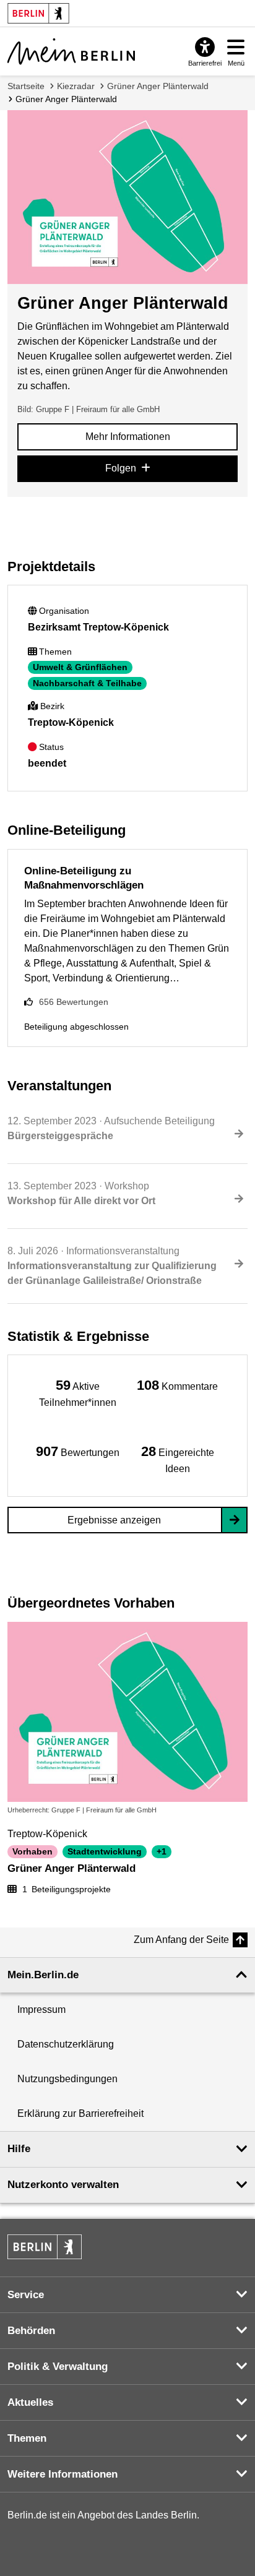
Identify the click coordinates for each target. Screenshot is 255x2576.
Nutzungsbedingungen (67, 2079)
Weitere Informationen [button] (63, 2474)
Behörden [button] (31, 2331)
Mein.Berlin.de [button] (43, 1975)
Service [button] (26, 2295)
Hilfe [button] (19, 2149)
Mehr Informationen (128, 437)
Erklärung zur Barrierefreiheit (80, 2113)
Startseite (26, 86)
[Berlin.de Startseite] (45, 2247)
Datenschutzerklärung (66, 2044)
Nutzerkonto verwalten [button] (63, 2185)
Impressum (41, 2010)
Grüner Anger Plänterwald (158, 86)
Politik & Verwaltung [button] (58, 2367)
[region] (78, 1393)
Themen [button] (27, 2438)
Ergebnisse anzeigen (114, 1520)
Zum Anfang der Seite (181, 1940)
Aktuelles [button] (30, 2402)
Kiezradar (76, 86)
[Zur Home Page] (71, 51)
